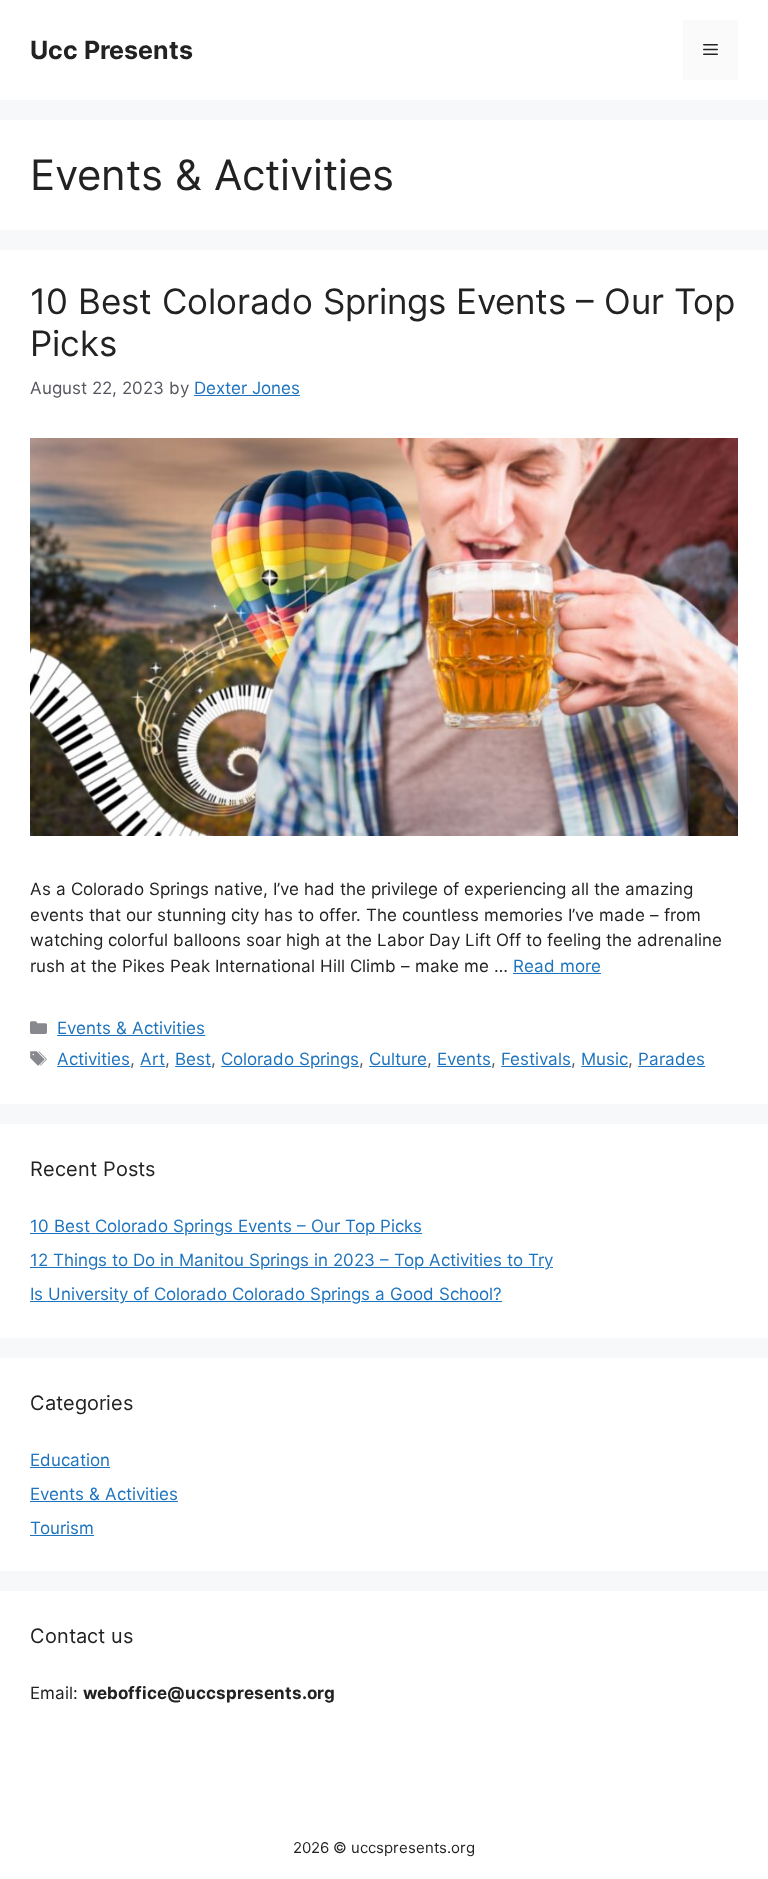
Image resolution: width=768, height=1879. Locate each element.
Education (70, 1460)
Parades (671, 1059)
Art (152, 1059)
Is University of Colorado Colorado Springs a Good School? (266, 1294)
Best (193, 1059)
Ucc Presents (111, 50)
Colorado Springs (290, 1059)
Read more (557, 966)
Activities (93, 1059)
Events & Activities (131, 1028)
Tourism (62, 1528)
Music (604, 1059)
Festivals (536, 1059)
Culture (398, 1059)
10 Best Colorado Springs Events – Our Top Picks (226, 1226)
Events (464, 1059)
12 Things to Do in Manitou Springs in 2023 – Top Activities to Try (291, 1260)
